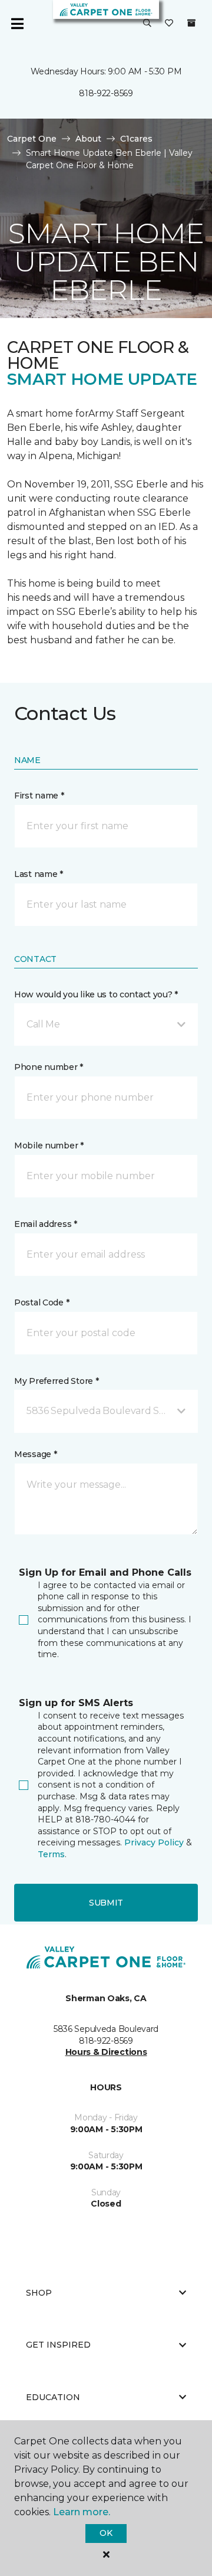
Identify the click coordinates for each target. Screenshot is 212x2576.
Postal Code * (42, 1302)
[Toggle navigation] (17, 24)
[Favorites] (169, 24)
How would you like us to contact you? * (96, 994)
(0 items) (191, 23)
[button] (147, 24)
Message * (35, 1454)
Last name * (39, 874)
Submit (106, 1903)
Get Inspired (58, 2345)
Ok (106, 2533)
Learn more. (82, 2512)
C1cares (136, 139)
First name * (39, 796)
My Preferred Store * (56, 1381)
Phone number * (49, 1067)
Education (53, 2397)
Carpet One (32, 139)
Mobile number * (49, 1145)
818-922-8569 (106, 93)
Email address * (46, 1224)
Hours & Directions (106, 2052)
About (88, 139)
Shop (39, 2293)
